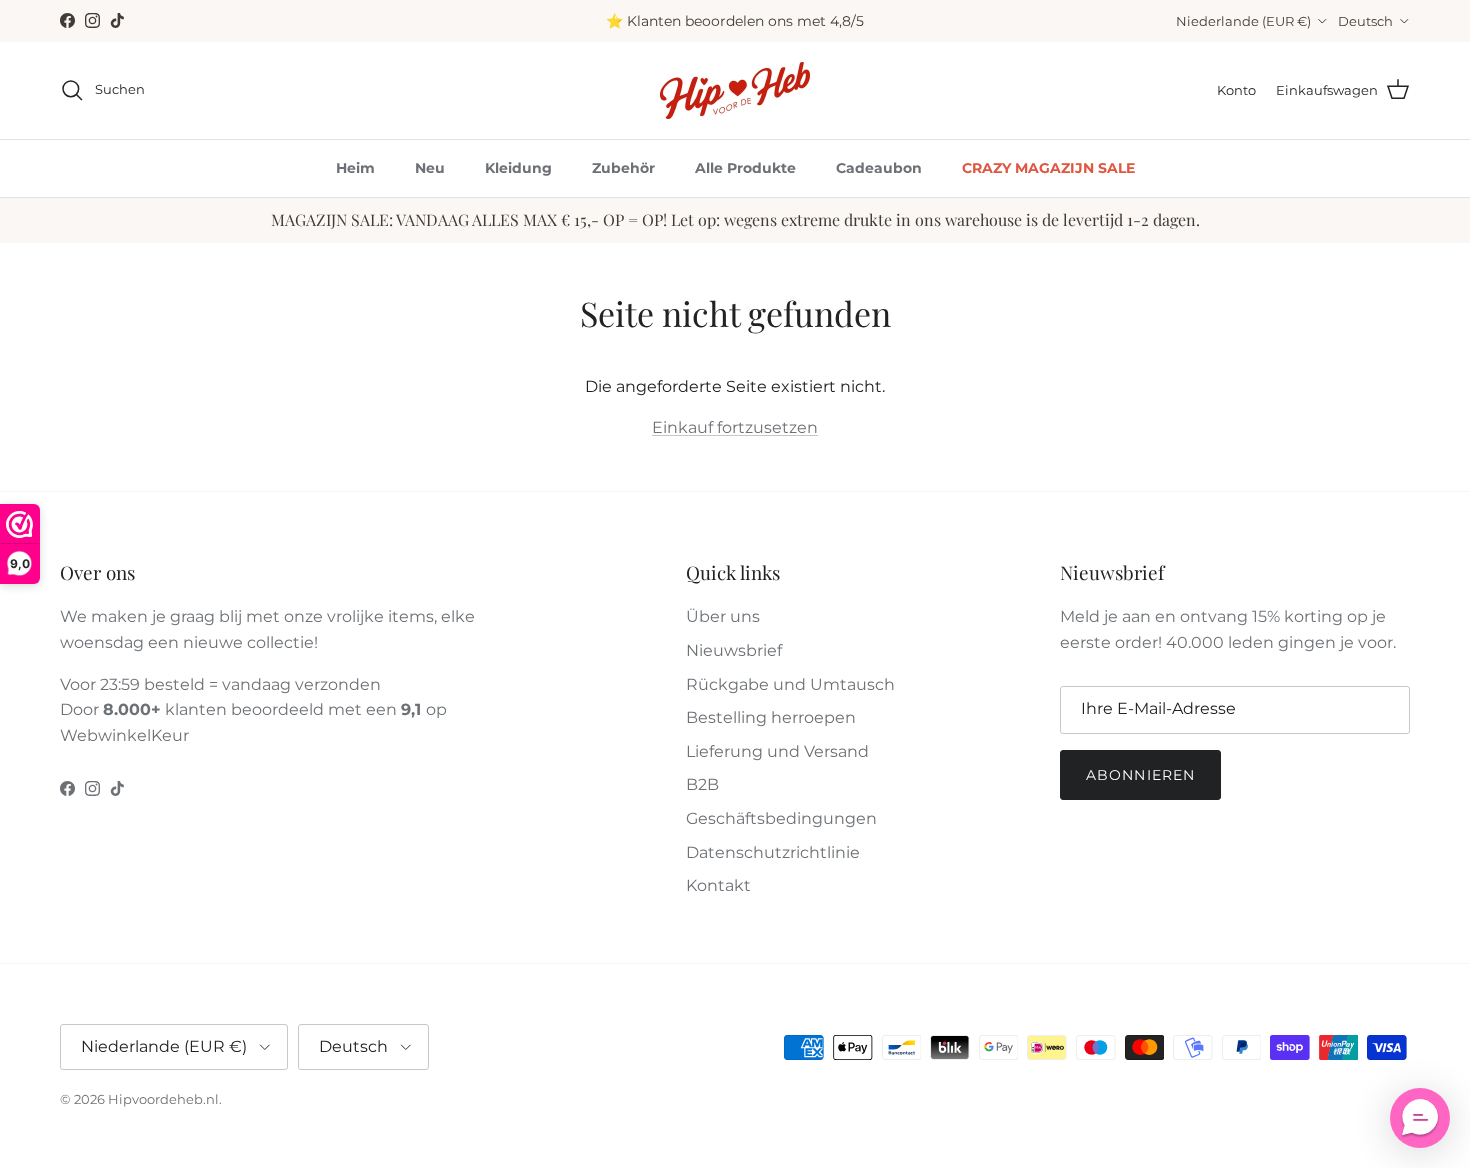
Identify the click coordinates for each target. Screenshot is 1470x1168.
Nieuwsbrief (734, 650)
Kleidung (518, 168)
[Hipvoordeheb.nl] (735, 90)
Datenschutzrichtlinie (773, 852)
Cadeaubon (879, 168)
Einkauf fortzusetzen (735, 427)
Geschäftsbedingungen (781, 818)
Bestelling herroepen (771, 717)
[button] (1420, 1118)
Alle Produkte (745, 168)
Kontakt (718, 885)
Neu (430, 168)
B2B (702, 784)
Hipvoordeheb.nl (163, 1099)
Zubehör (623, 168)
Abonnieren (1140, 775)
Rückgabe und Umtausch (790, 684)
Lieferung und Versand (777, 751)
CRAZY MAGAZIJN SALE (1048, 168)
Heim (355, 168)
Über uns (723, 616)
